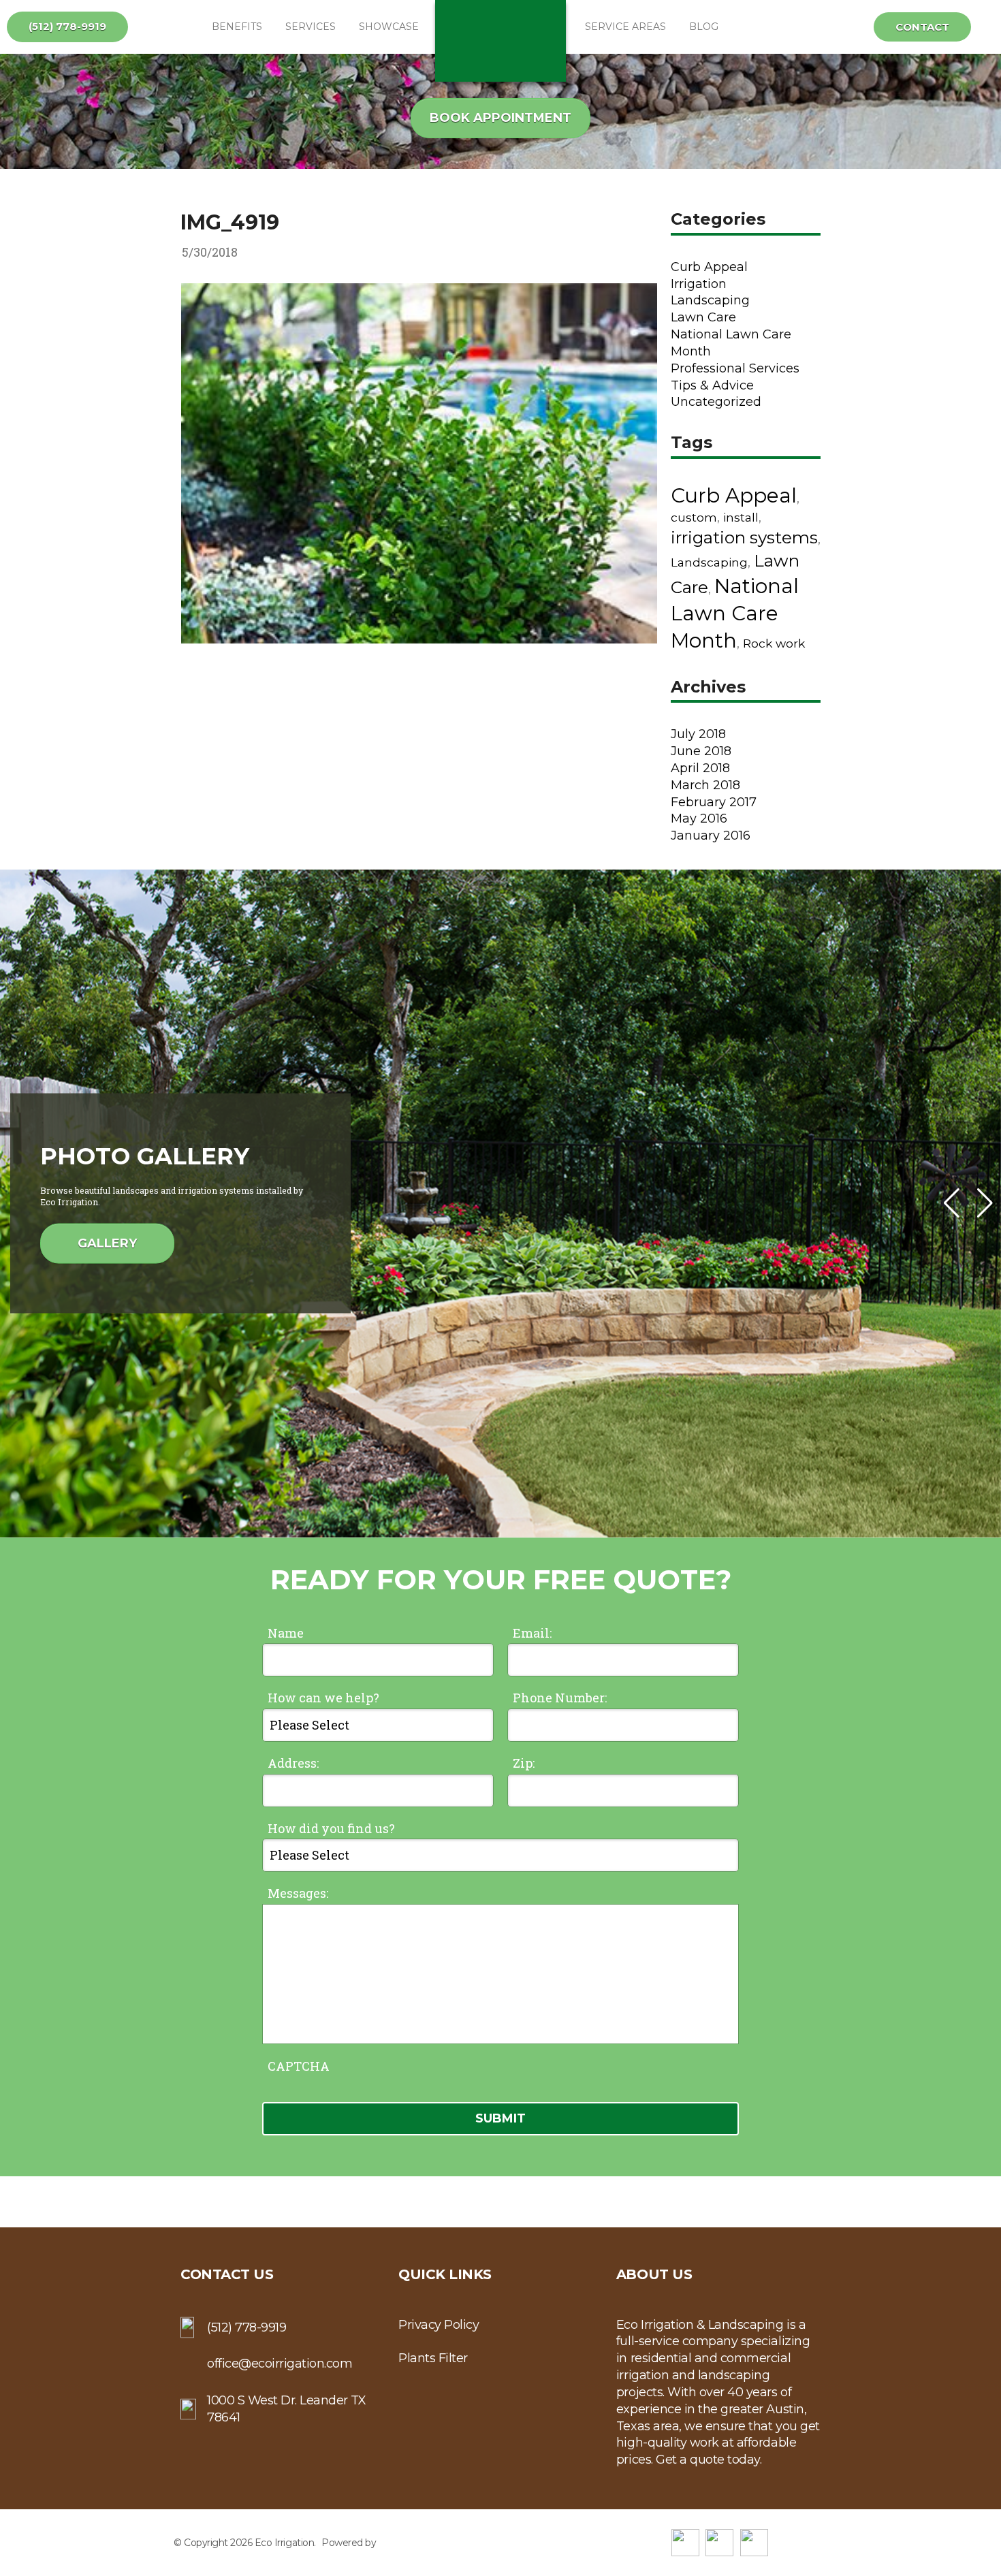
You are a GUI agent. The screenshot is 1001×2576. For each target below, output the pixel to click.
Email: (532, 1633)
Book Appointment (500, 118)
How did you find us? (331, 1828)
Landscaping (710, 300)
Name (286, 1633)
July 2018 (698, 734)
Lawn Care (703, 317)
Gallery (107, 1243)
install (741, 517)
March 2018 (705, 785)
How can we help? (323, 1698)
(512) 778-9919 (67, 26)
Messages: (298, 1893)
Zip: (524, 1763)
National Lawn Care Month (735, 614)
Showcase (389, 27)
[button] (985, 1203)
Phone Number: (560, 1698)
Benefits (237, 27)
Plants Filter (433, 2358)
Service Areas (625, 27)
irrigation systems (744, 537)
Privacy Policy (439, 2325)
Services (311, 27)
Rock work (774, 643)
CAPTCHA (299, 2066)
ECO (500, 41)
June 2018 (701, 751)
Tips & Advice (712, 385)
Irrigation (699, 284)
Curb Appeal (709, 267)
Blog (704, 27)
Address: (293, 1763)
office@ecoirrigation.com (280, 2364)
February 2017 (714, 802)
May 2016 (699, 818)
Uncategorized (716, 402)
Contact (922, 27)
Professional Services (735, 368)
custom (694, 517)
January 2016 (711, 836)
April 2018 (700, 768)
